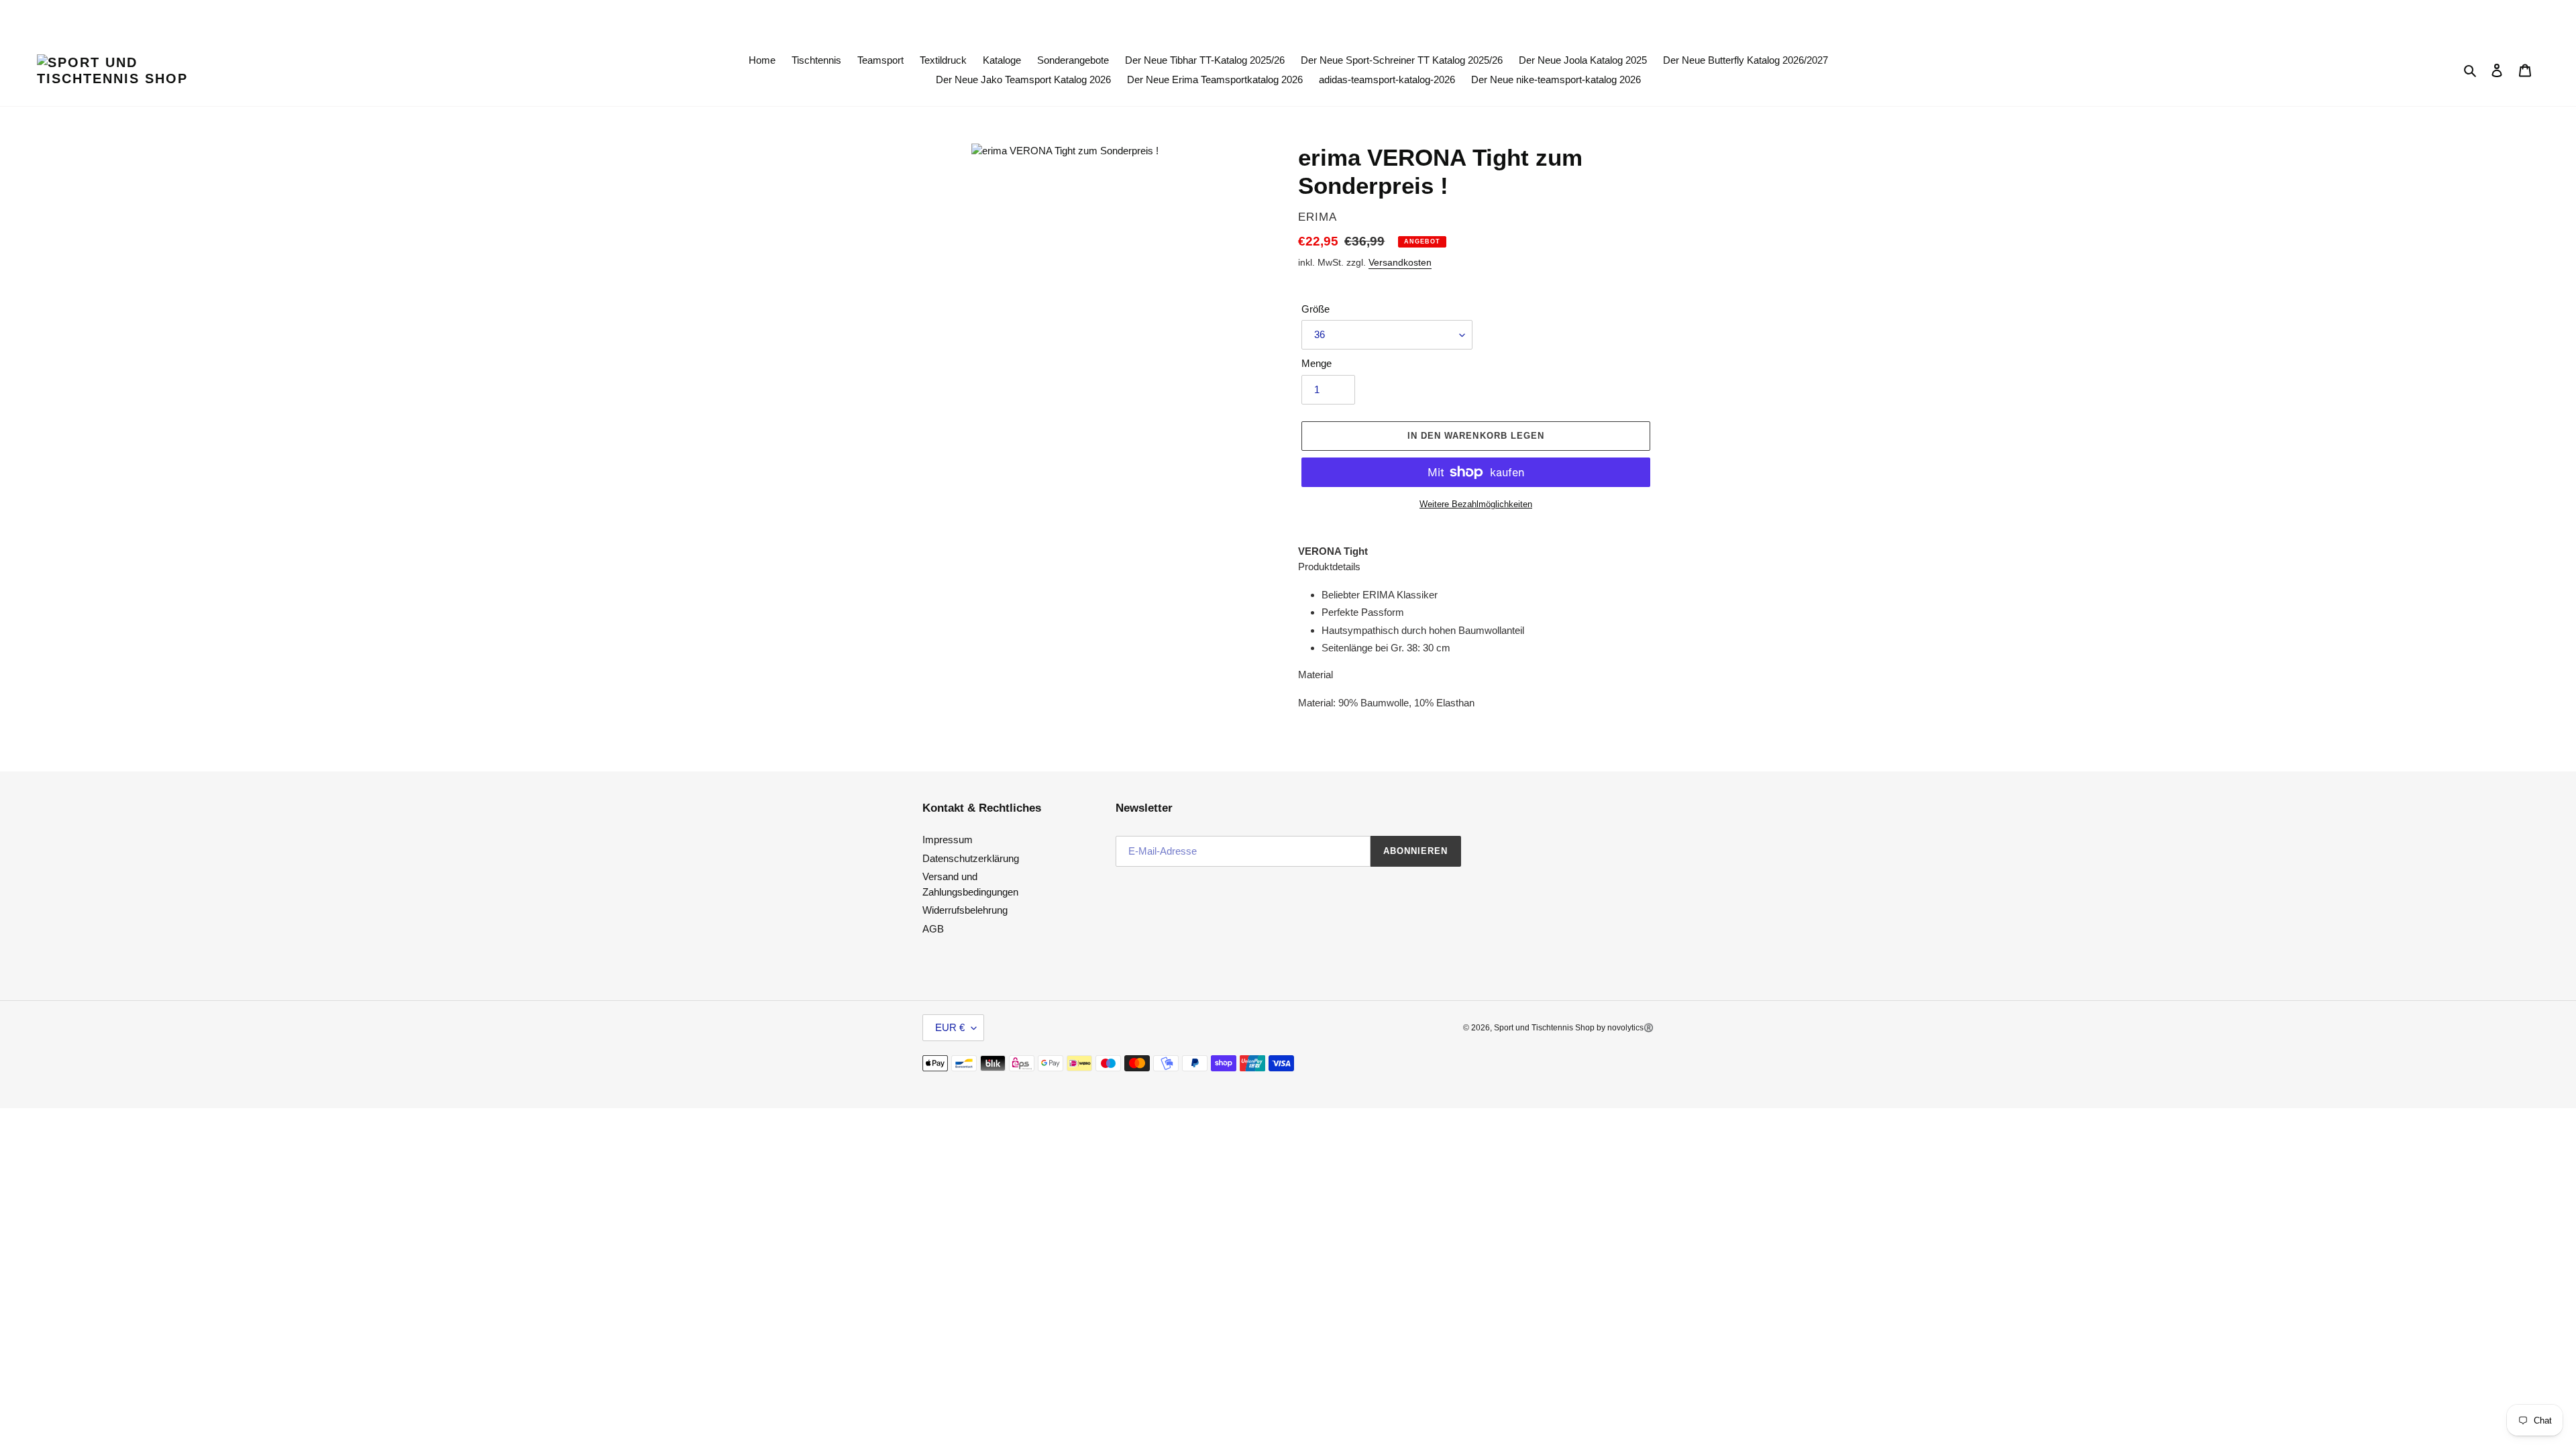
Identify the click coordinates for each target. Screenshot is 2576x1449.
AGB (933, 929)
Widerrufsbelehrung (965, 910)
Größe (1316, 309)
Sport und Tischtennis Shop (1545, 1028)
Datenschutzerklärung (971, 858)
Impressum (948, 840)
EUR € (950, 1027)
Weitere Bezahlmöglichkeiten (1476, 504)
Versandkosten (1400, 262)
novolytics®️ (1630, 1028)
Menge (1317, 363)
